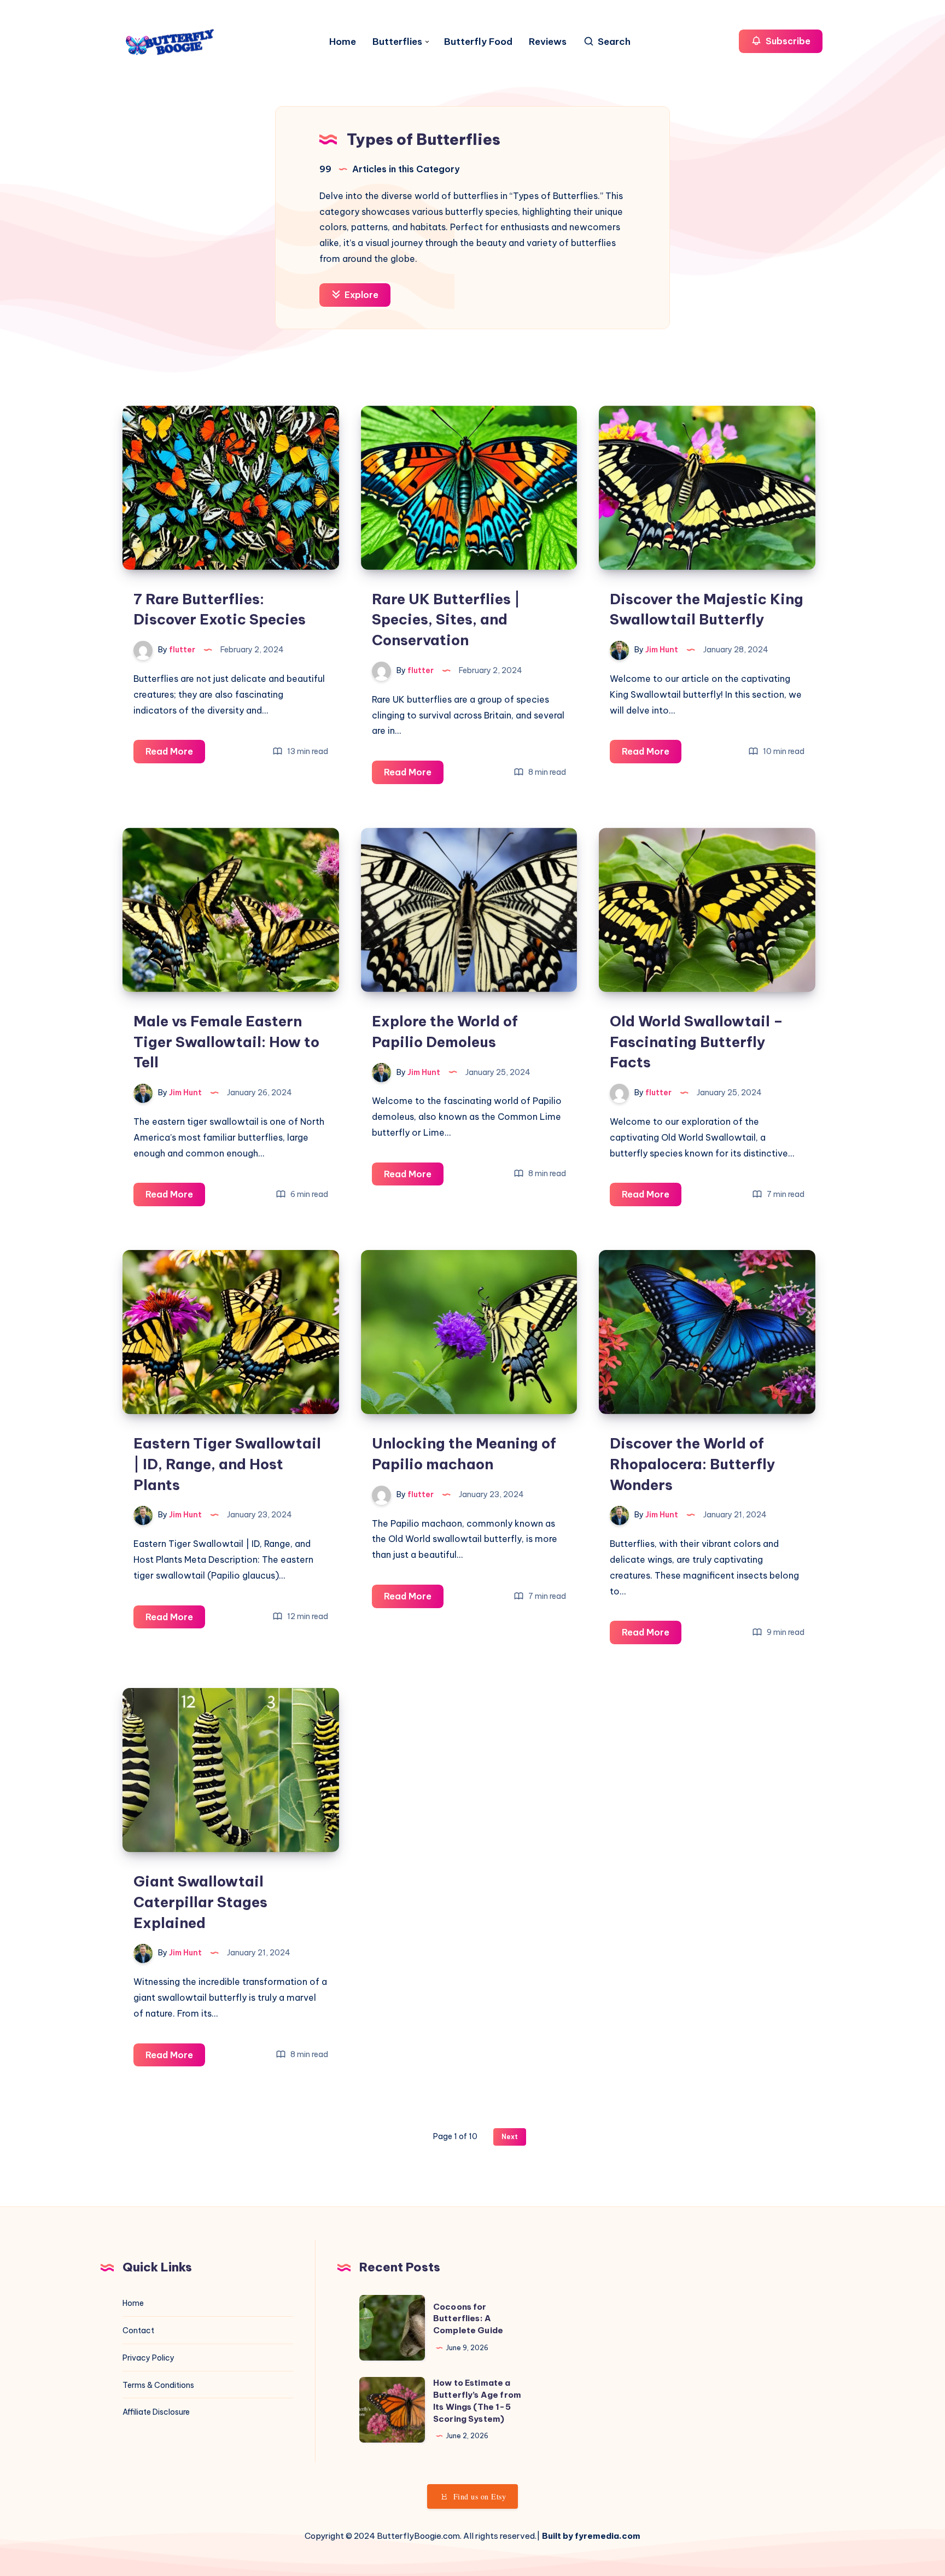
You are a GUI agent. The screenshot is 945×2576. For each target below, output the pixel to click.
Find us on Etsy (480, 2496)
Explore (360, 295)
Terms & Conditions (158, 2385)
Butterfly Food (478, 42)
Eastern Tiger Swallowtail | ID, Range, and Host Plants (227, 1464)
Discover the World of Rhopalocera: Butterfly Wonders (693, 1464)
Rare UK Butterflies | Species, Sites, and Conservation (446, 620)
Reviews (548, 42)
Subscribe (787, 41)
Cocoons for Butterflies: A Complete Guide (468, 2319)
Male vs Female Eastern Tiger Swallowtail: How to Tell (226, 1042)
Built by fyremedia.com (591, 2536)
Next (510, 2137)
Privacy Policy (148, 2358)
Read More (175, 754)
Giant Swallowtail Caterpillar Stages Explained (200, 1902)
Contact (138, 2330)
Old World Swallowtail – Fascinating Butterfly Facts (696, 1042)
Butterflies (397, 42)
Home (343, 42)
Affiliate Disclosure (156, 2412)
